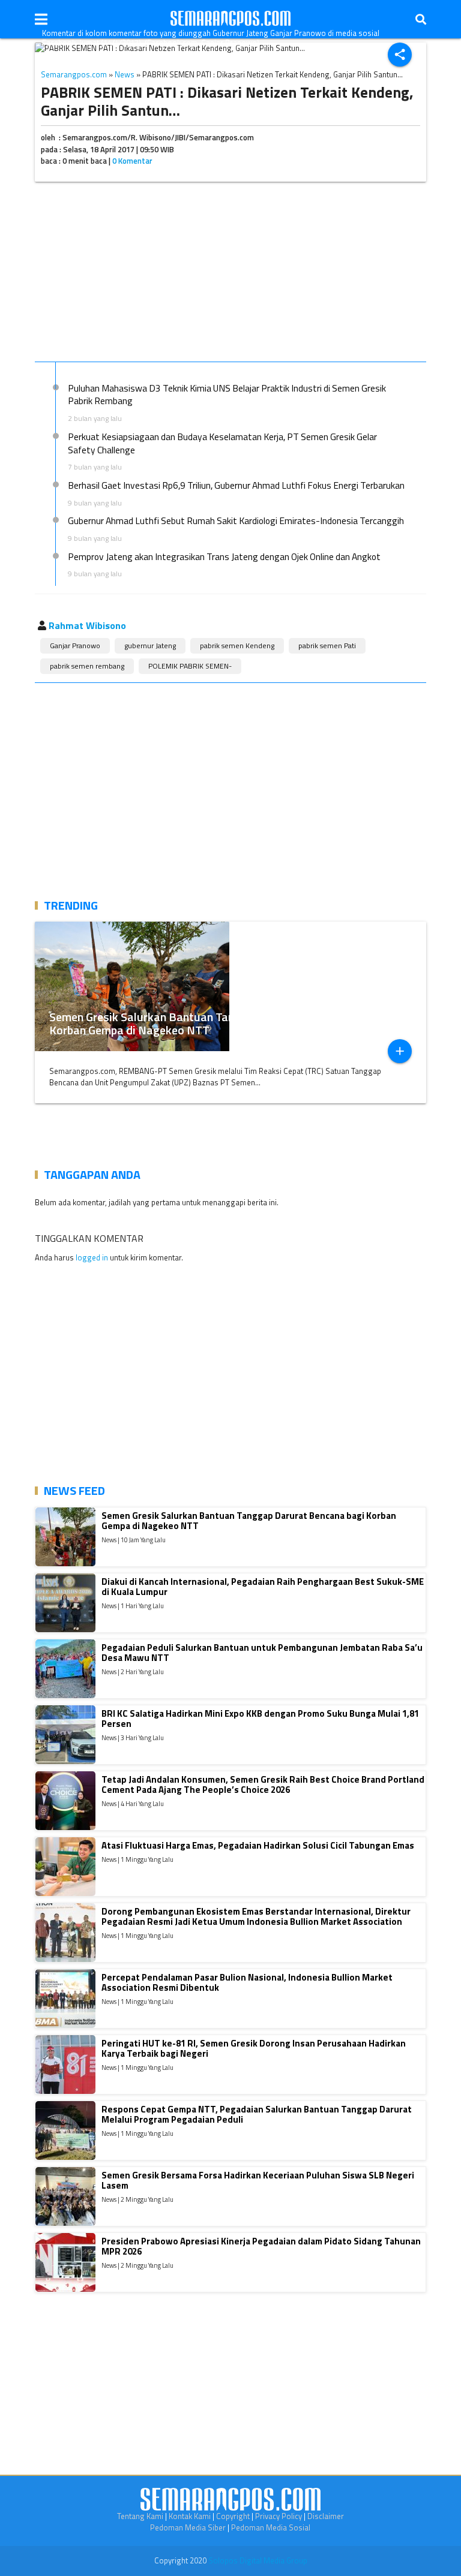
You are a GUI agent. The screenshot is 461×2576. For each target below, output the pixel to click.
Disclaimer (326, 2516)
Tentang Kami (140, 2516)
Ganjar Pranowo (75, 645)
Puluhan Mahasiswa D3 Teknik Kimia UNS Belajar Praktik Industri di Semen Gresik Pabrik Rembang (227, 395)
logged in (92, 1257)
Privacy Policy (279, 2516)
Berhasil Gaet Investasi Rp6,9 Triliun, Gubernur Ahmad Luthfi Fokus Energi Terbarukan (236, 485)
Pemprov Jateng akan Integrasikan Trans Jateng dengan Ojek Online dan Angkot (224, 556)
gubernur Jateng (150, 645)
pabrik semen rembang (87, 666)
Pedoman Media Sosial (271, 2527)
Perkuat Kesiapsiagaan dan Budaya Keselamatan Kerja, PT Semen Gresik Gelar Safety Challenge (222, 443)
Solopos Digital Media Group (258, 2560)
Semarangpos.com (74, 74)
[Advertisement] (230, 274)
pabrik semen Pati (327, 645)
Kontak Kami (190, 2516)
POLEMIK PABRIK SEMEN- (190, 666)
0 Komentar (132, 161)
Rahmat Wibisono (87, 625)
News (125, 74)
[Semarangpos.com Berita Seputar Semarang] (230, 19)
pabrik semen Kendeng (237, 645)
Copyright (233, 2516)
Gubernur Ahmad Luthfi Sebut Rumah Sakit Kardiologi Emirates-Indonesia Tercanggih (236, 520)
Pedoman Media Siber (188, 2527)
